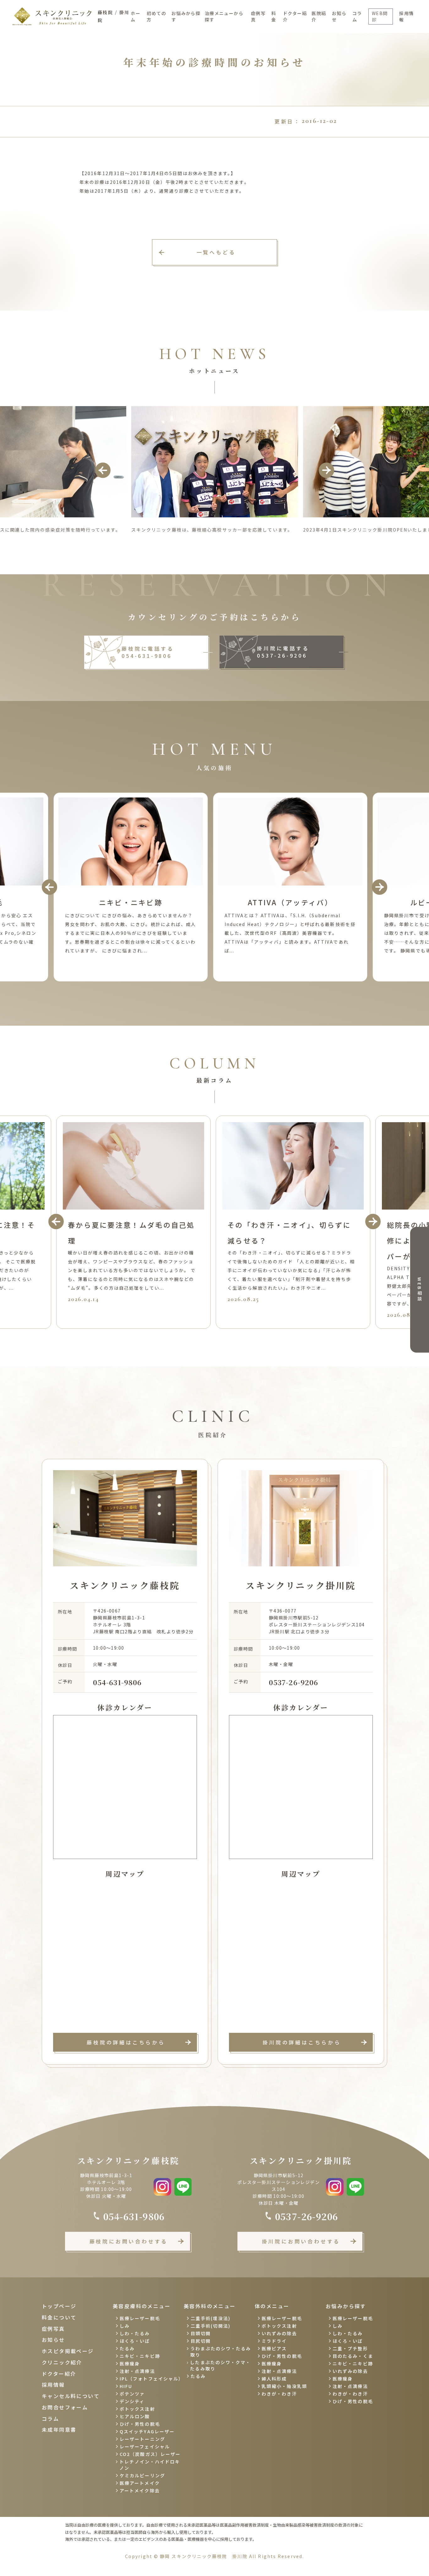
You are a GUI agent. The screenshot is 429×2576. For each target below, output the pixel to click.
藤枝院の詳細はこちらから (126, 2042)
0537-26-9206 (293, 1682)
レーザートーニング (142, 2439)
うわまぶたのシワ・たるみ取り (221, 2352)
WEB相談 (420, 1290)
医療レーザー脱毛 (140, 2318)
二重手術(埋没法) (211, 2318)
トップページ (59, 2306)
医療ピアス (274, 2348)
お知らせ (339, 16)
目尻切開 (201, 2341)
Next (326, 470)
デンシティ (132, 2401)
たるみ (127, 2348)
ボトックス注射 (137, 2409)
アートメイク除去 (140, 2491)
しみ (125, 2326)
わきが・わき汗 (279, 2394)
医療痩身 (130, 2364)
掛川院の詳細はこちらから (302, 2042)
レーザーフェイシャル (145, 2446)
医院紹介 (319, 16)
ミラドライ (274, 2341)
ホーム (136, 16)
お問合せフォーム (65, 2407)
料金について (59, 2317)
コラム (357, 16)
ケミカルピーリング (142, 2475)
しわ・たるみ (135, 2333)
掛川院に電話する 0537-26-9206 (283, 652)
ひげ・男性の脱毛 (140, 2424)
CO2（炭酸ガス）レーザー (150, 2454)
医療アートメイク (140, 2483)
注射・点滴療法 (137, 2371)
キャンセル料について (71, 2396)
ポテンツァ (132, 2394)
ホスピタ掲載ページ (68, 2351)
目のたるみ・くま (353, 2356)
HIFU (126, 2386)
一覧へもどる (216, 252)
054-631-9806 (117, 1682)
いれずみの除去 (279, 2333)
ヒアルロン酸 (135, 2416)
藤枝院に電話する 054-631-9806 (148, 652)
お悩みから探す (186, 16)
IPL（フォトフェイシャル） (151, 2379)
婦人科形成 (274, 2379)
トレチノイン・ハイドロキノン (150, 2465)
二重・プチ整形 (350, 2348)
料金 (274, 16)
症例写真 (258, 16)
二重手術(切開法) (211, 2326)
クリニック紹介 (62, 2362)
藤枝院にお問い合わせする (129, 2241)
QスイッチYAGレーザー (147, 2431)
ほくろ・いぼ (135, 2341)
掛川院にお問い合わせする (301, 2241)
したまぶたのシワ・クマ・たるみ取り (220, 2365)
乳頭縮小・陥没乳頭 (284, 2386)
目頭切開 (201, 2333)
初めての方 (156, 16)
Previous (103, 470)
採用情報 (406, 16)
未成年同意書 (59, 2430)
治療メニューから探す (224, 16)
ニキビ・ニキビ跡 (140, 2356)
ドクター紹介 (295, 16)
